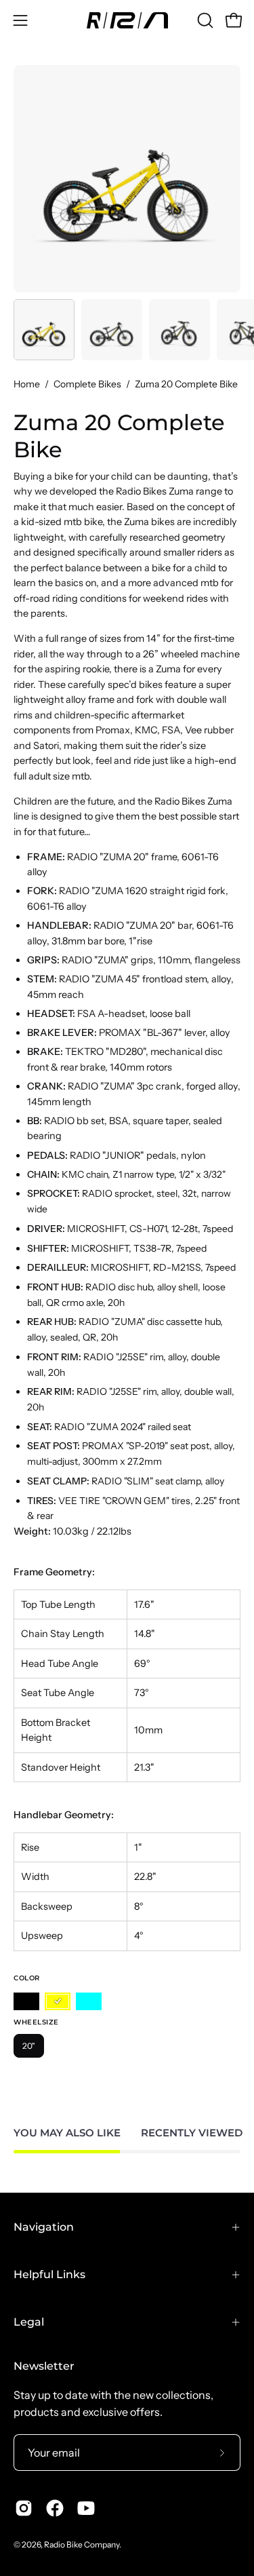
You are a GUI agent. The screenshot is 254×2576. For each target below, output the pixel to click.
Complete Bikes (87, 384)
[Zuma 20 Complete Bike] (44, 330)
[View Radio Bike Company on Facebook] (55, 2508)
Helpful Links (49, 2274)
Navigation (44, 2227)
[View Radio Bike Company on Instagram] (24, 2508)
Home (27, 384)
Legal (29, 2322)
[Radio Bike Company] (127, 20)
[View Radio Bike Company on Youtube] (86, 2508)
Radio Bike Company (82, 2544)
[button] (204, 20)
